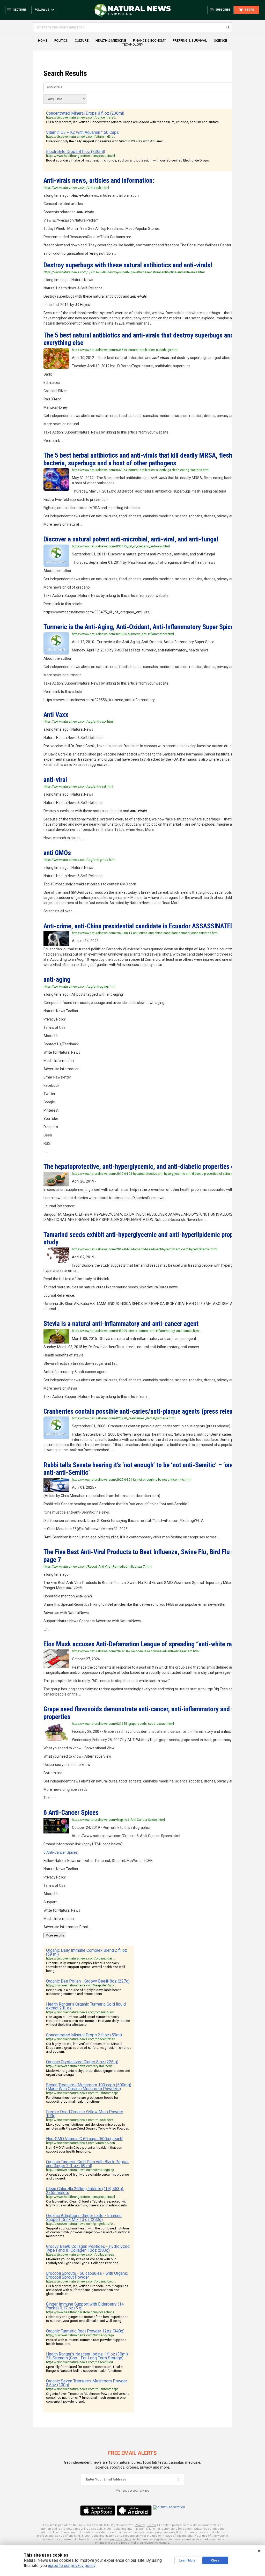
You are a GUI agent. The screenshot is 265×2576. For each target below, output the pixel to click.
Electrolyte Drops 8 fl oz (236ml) (76, 152)
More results (55, 1935)
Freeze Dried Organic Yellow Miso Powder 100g (85, 2114)
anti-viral (55, 780)
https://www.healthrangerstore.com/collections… (81, 2312)
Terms (151, 2525)
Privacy (140, 2525)
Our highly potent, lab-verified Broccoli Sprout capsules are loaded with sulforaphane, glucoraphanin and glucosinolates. (87, 2290)
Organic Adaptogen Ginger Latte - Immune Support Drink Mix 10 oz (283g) (84, 2218)
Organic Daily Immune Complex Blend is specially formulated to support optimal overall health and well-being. (86, 1967)
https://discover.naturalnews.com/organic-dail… (80, 1958)
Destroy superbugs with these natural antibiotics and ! (128, 265)
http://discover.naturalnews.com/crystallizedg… (80, 2066)
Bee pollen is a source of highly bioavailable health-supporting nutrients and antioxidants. (84, 1992)
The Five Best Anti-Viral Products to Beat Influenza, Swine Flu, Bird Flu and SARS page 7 (150, 1556)
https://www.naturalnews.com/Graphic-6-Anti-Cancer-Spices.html (118, 1820)
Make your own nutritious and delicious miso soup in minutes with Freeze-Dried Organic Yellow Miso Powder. (87, 2126)
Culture (82, 41)
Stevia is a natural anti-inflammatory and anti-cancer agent (121, 1324)
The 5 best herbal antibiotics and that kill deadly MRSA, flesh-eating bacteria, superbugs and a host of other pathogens (147, 459)
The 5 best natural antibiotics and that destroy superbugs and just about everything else (153, 339)
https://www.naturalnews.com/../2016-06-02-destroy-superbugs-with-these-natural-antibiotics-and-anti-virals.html (124, 272)
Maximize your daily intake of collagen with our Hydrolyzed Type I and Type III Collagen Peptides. (83, 2261)
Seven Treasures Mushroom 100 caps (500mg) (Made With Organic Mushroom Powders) (89, 2087)
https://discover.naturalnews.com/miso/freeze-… (81, 2120)
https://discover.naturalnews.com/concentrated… (82, 118)
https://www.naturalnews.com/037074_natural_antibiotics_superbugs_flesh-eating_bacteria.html (141, 470)
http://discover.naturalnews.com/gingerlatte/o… (80, 2224)
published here (121, 2539)
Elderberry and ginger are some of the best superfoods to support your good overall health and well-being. (87, 2319)
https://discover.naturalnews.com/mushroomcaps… (83, 2093)
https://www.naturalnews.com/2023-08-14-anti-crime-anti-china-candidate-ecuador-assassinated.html (145, 933)
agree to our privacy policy (72, 2566)
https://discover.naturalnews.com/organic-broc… (81, 2281)
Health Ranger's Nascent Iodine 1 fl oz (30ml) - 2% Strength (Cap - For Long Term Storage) (88, 2356)
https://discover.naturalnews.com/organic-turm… (81, 2012)
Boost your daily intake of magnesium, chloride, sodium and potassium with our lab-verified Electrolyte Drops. (128, 160)
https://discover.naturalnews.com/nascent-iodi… (81, 2362)
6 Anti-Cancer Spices (71, 1812)
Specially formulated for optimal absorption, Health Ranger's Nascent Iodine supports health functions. (84, 2369)
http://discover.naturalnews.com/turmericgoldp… (81, 2170)
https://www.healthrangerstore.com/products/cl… (82, 2197)
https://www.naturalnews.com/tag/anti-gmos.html (79, 860)
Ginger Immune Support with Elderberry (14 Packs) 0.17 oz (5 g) (85, 2306)
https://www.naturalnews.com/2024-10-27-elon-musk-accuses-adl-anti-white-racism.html (136, 1651)
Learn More (187, 2560)
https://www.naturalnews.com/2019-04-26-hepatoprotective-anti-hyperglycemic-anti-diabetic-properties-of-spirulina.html (157, 1174)
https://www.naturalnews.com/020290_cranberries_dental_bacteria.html (124, 1418)
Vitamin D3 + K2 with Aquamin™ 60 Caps (82, 132)
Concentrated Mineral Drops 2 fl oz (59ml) (84, 2035)
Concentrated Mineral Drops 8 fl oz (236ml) (85, 113)
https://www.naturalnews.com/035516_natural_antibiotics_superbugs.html (125, 350)
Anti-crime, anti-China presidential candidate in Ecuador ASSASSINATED (139, 926)
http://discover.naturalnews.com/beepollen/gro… (81, 1985)
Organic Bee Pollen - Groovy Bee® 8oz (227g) (88, 1981)
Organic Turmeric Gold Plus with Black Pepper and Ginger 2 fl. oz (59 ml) (87, 2164)
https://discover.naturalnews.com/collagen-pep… (81, 2255)
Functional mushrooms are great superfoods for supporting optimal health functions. (82, 2100)
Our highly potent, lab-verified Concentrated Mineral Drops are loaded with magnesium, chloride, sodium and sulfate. (133, 122)
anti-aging (57, 979)
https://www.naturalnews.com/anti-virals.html (76, 188)
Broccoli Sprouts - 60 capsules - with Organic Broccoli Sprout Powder (87, 2275)
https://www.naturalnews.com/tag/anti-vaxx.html (79, 722)
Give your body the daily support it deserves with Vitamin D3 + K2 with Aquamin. (105, 141)
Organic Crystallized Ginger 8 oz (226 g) (82, 2062)
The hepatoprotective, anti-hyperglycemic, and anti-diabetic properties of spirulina (152, 1166)
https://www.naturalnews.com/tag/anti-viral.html (78, 787)
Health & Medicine (111, 41)
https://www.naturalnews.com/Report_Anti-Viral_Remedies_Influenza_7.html (98, 1567)
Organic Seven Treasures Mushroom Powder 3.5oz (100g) (87, 2383)
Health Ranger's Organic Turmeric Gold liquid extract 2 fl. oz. (86, 2006)
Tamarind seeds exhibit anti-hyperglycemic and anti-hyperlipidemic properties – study (149, 1238)
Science (220, 41)
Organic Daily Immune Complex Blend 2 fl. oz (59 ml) (87, 1952)
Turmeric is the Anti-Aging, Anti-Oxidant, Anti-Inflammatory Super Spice (139, 627)
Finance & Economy (149, 41)
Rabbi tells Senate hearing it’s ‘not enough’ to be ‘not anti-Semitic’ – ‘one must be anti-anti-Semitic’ (150, 1469)
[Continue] (179, 2479)
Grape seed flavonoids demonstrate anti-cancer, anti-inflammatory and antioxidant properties (152, 1713)
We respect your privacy (133, 2491)
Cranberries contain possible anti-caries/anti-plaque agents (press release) (142, 1411)
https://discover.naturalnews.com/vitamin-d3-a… (81, 137)
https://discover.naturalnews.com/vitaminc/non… (82, 2143)
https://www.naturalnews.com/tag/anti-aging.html (79, 987)
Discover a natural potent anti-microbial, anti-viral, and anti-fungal (131, 539)
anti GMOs (57, 853)
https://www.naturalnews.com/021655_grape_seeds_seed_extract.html (123, 1724)
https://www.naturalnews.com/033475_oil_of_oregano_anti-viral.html (121, 546)
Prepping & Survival (190, 41)
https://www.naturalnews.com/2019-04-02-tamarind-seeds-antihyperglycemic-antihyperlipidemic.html (145, 1249)
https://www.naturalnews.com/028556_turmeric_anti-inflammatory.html (123, 634)
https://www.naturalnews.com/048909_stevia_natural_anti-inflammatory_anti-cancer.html (136, 1331)
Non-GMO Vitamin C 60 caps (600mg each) (85, 2139)
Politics (61, 41)
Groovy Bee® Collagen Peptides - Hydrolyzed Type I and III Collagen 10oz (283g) (88, 2248)
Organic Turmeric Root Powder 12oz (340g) (85, 2331)
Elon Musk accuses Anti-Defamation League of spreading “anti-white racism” (145, 1644)
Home (43, 41)
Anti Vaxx (56, 715)
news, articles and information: (99, 180)
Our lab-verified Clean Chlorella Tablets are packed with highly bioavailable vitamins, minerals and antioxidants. (87, 2203)
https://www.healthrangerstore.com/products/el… (82, 156)
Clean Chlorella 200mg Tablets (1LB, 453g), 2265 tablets (85, 2191)
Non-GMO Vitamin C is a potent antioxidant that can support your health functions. (84, 2149)
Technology (133, 44)
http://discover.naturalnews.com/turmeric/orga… (81, 2335)
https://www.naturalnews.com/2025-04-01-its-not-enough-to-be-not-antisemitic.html (132, 1480)
